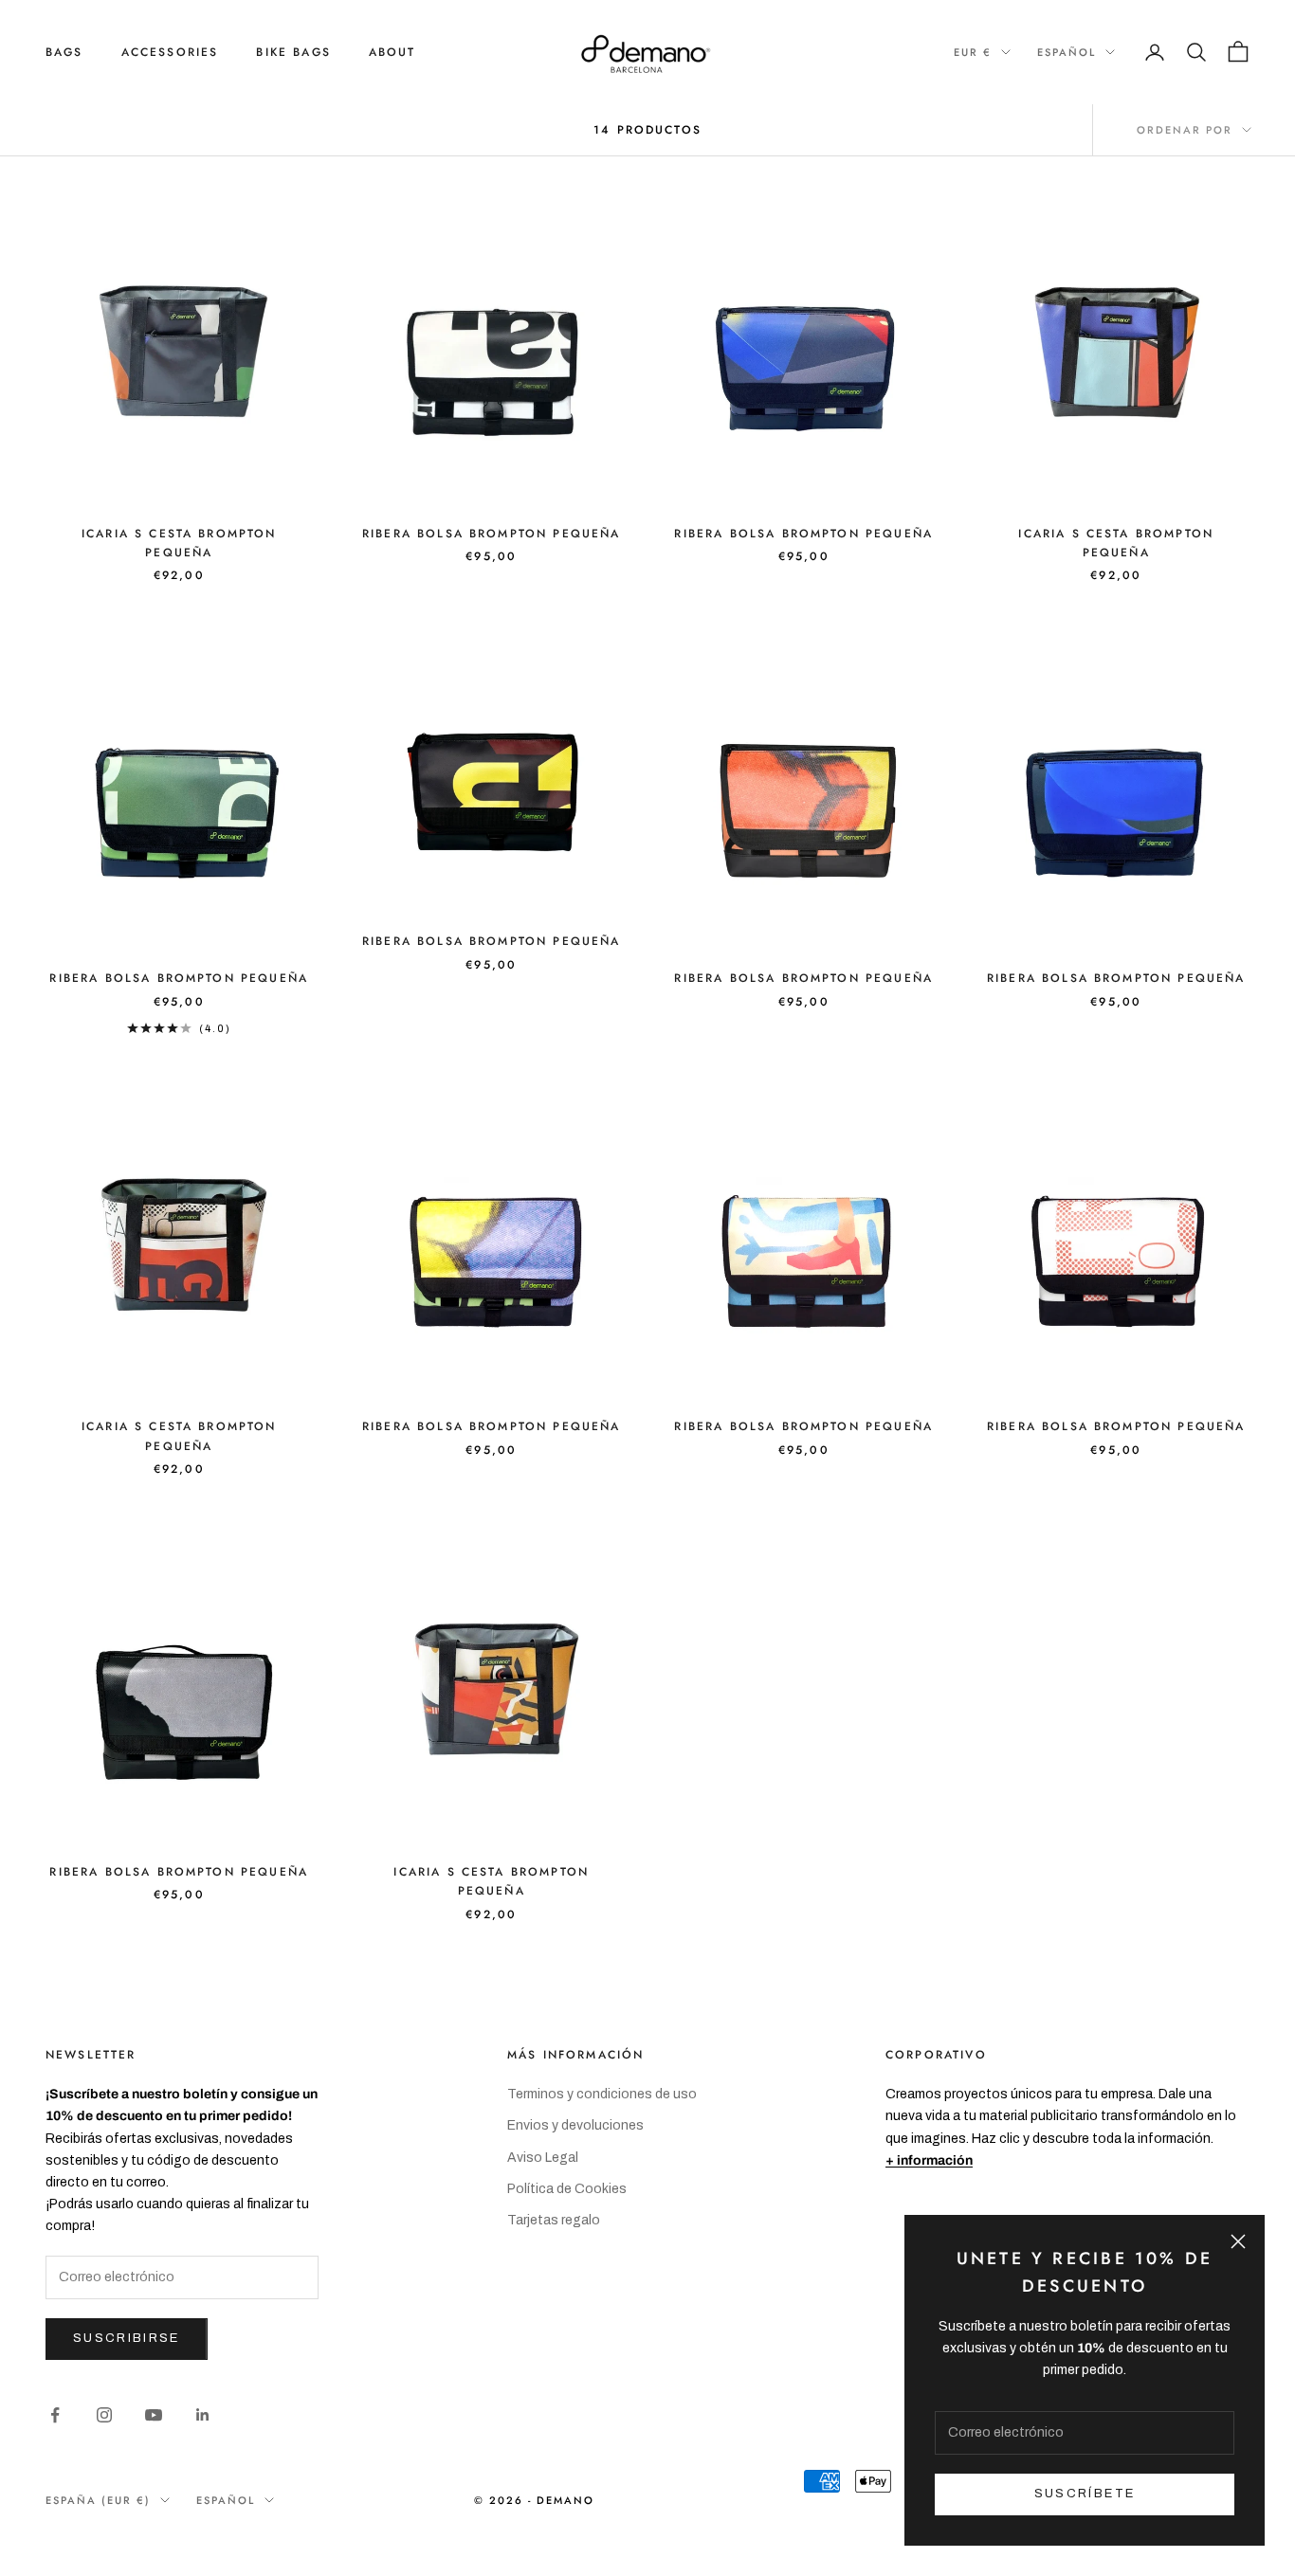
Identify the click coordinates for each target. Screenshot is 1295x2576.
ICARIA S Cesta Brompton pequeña (179, 543)
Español (1067, 52)
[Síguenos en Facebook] (55, 2415)
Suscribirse (127, 2338)
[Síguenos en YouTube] (154, 2415)
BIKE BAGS (293, 52)
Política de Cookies (567, 2189)
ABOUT (392, 52)
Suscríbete (1085, 2494)
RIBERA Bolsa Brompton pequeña (492, 534)
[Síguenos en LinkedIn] (203, 2415)
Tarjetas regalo (554, 2220)
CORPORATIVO (936, 2055)
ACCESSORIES (170, 52)
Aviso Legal (543, 2158)
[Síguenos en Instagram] (104, 2415)
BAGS (64, 52)
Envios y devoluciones (575, 2125)
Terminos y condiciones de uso (602, 2094)
